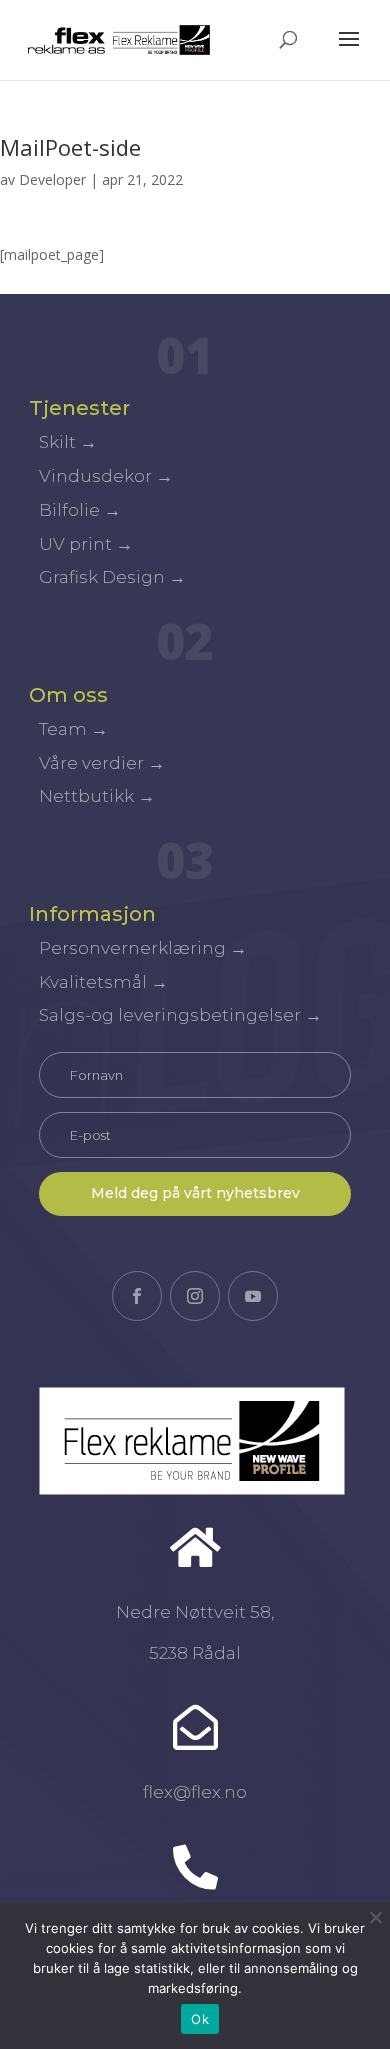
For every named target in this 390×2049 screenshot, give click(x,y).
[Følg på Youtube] (253, 1296)
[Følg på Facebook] (137, 1296)
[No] (375, 1917)
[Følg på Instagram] (195, 1296)
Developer (52, 179)
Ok (200, 2019)
